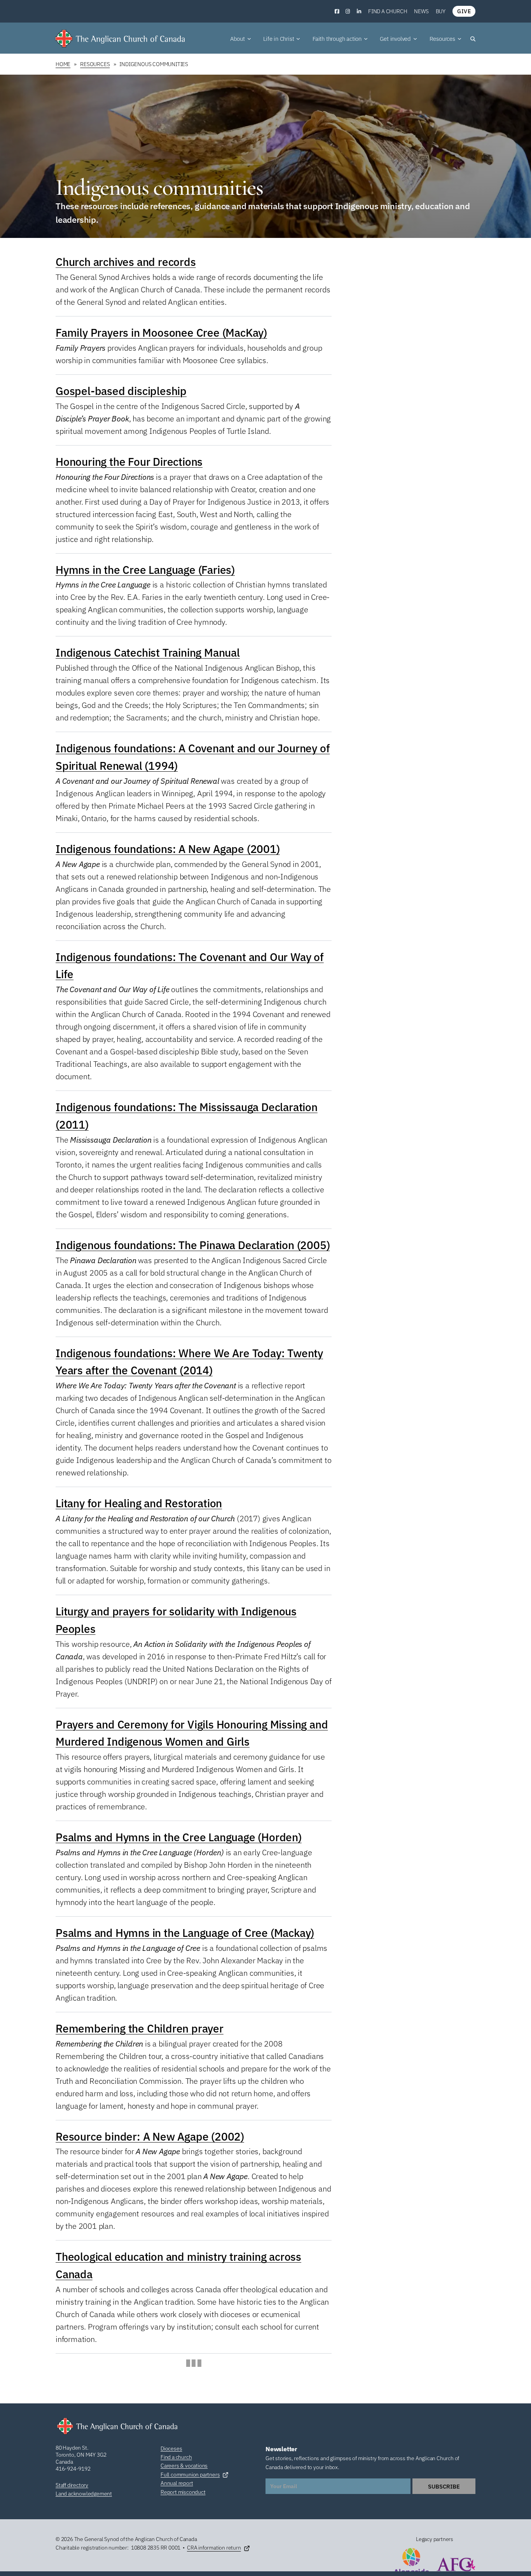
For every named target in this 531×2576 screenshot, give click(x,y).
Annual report (177, 2483)
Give (464, 11)
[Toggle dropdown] (249, 39)
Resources (95, 64)
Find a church (388, 11)
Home (63, 64)
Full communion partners (190, 2475)
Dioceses (171, 2448)
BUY (441, 11)
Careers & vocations (184, 2466)
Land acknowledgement (84, 2494)
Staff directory (72, 2485)
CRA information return (214, 2548)
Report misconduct (183, 2492)
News (421, 11)
